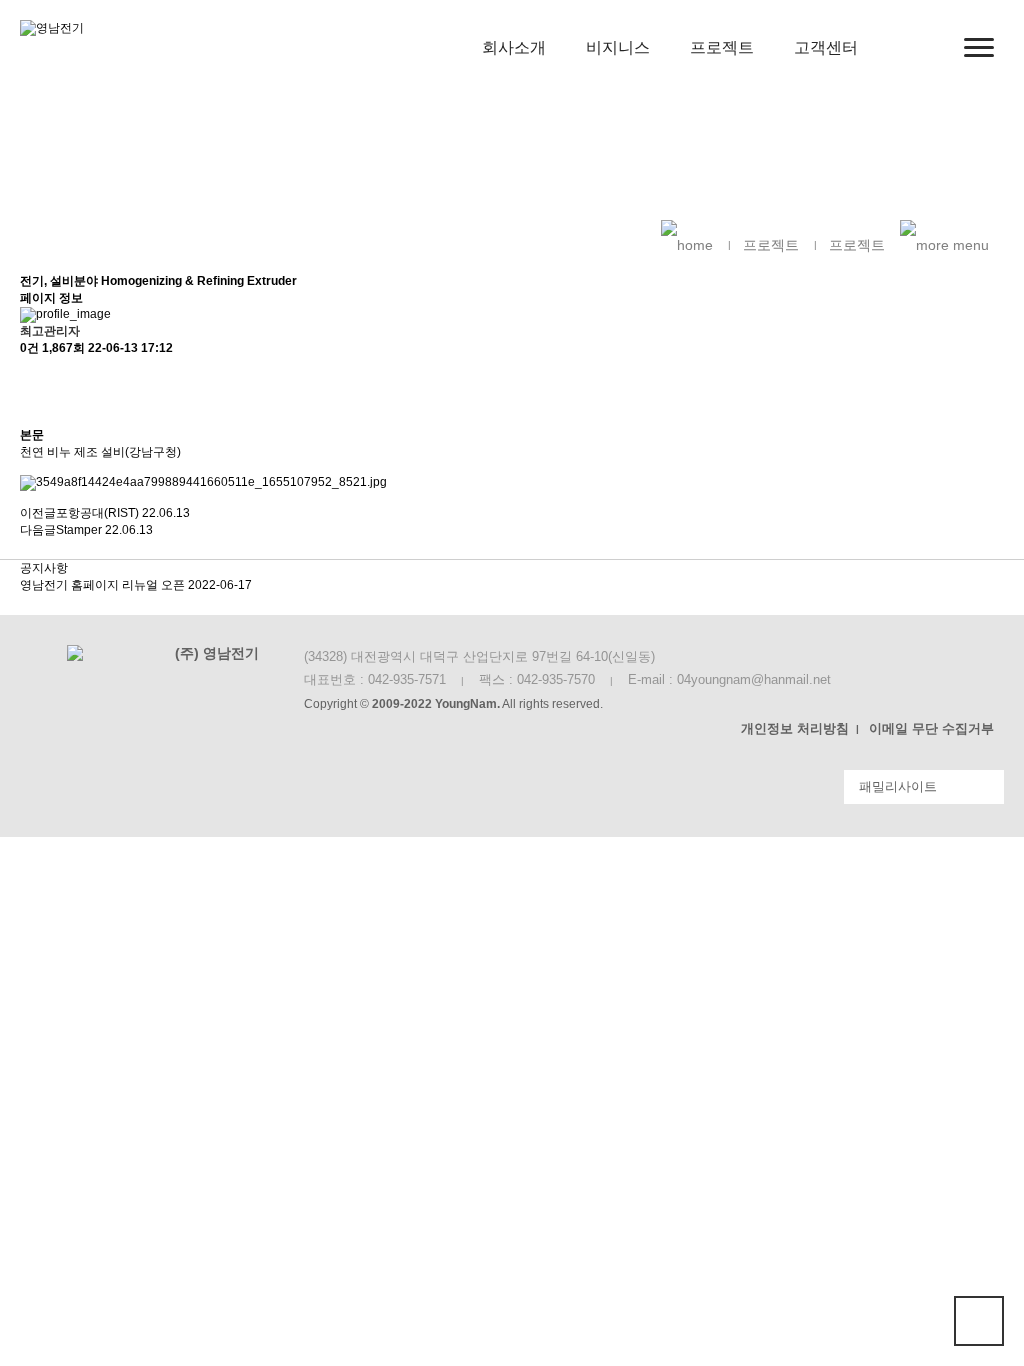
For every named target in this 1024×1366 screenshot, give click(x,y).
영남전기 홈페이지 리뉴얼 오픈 (104, 585)
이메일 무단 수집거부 (931, 728)
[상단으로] (979, 1321)
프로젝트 (722, 47)
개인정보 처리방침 (795, 728)
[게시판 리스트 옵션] (30, 409)
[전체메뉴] (979, 47)
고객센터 (826, 47)
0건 (29, 348)
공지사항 (44, 568)
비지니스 (618, 47)
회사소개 (514, 47)
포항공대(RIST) (97, 513)
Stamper (79, 530)
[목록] (30, 374)
